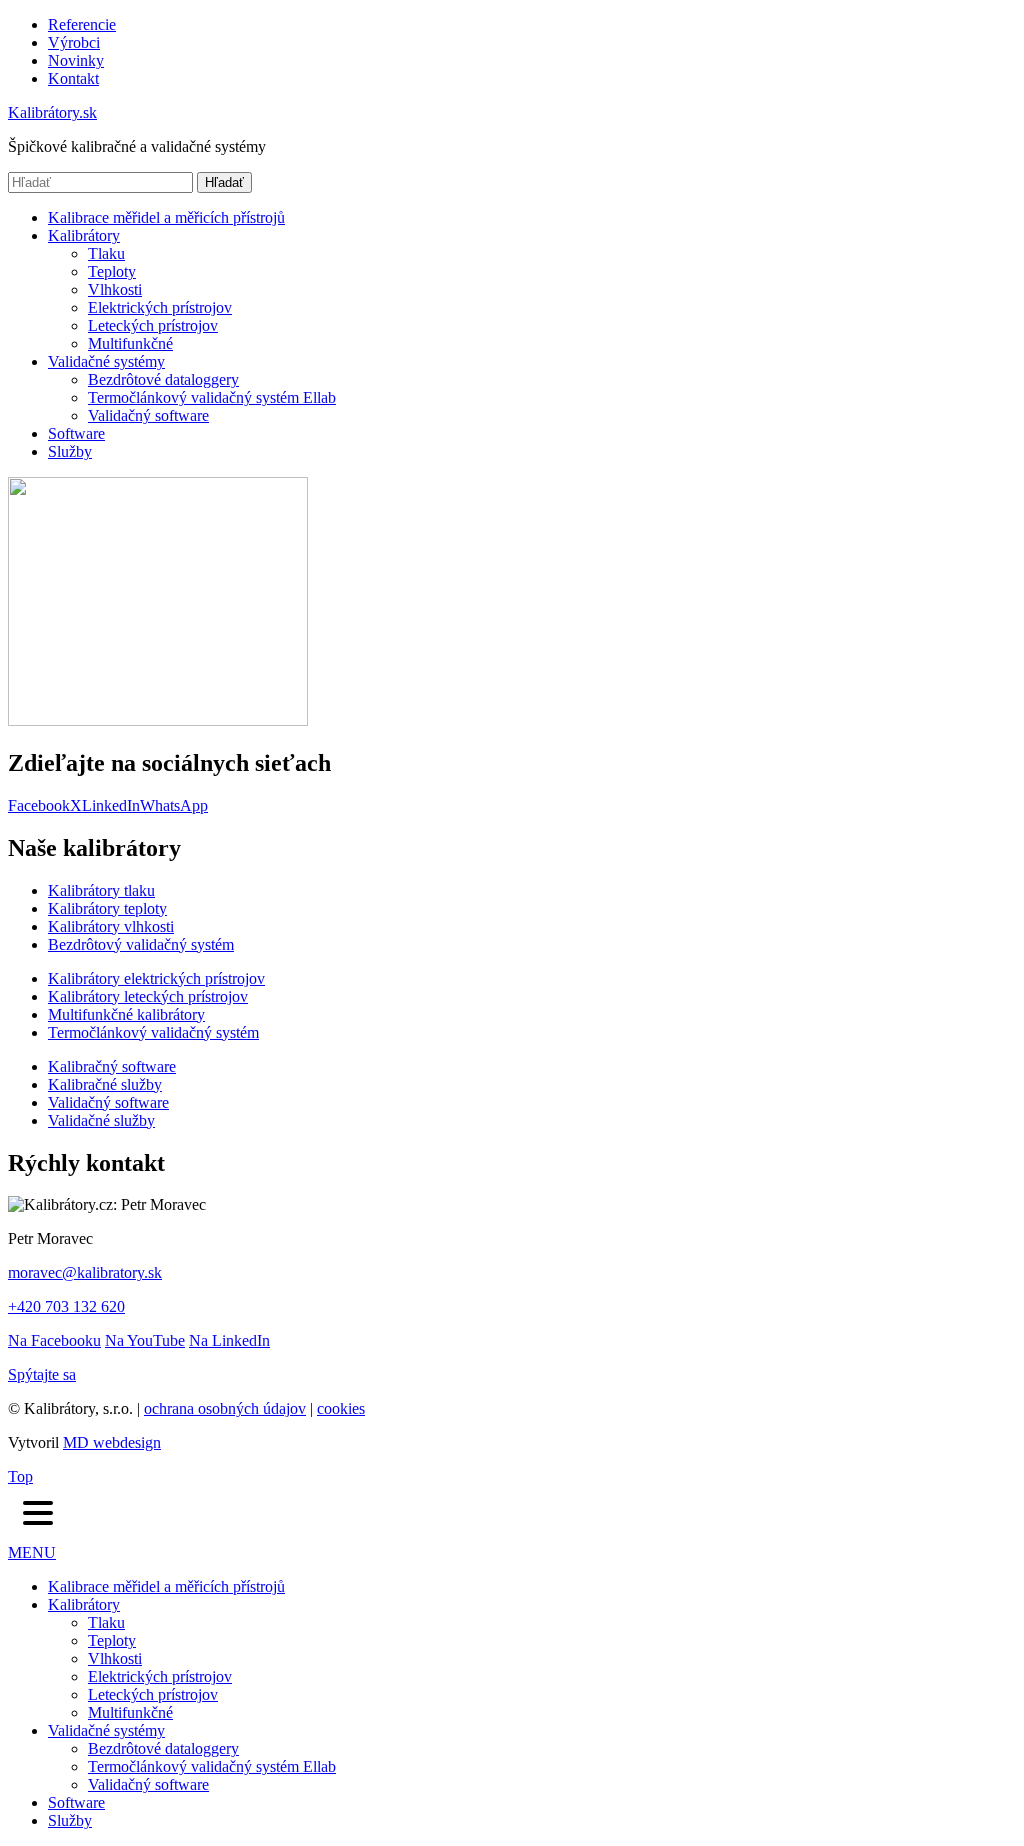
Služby (70, 451)
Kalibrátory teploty (107, 908)
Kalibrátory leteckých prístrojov (148, 996)
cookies (341, 1408)
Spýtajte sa (42, 1374)
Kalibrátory (84, 235)
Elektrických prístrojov (160, 307)
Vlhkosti (115, 289)
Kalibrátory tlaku (101, 890)
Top (20, 1476)
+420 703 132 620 (66, 1306)
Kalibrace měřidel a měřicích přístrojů (166, 217)
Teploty (112, 271)
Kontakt (73, 78)
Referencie (82, 24)
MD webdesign (112, 1442)
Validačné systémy (106, 361)
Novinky (76, 60)
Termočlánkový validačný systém (153, 1032)
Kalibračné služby (105, 1084)
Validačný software (148, 415)
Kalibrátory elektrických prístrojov (156, 978)
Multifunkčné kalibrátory (126, 1014)
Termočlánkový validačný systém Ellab (212, 397)
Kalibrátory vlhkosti (111, 926)
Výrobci (74, 42)
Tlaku (106, 253)
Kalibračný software (112, 1066)
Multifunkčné (130, 343)
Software (76, 433)
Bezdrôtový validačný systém (141, 944)
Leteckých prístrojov (153, 325)
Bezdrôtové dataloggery (163, 379)
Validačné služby (101, 1120)
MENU (32, 1552)
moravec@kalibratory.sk (85, 1272)
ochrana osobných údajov (225, 1408)
